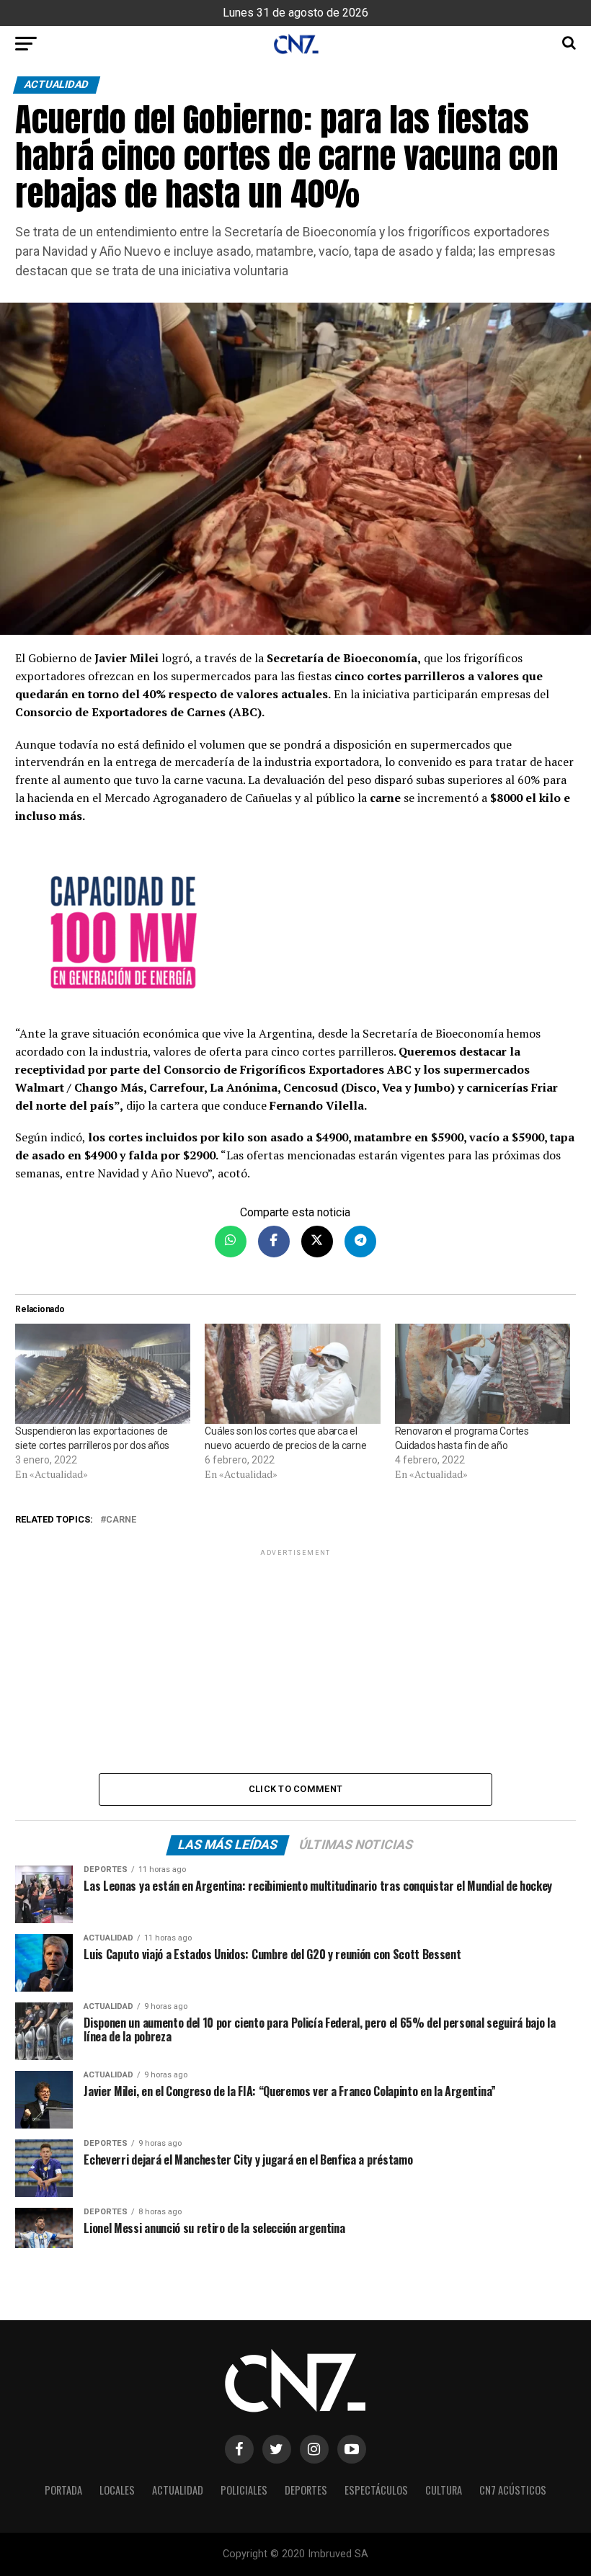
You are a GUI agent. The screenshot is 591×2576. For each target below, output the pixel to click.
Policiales (244, 2490)
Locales (117, 2490)
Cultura (444, 2490)
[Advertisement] (295, 1660)
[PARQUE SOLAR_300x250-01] (295, 932)
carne (121, 1520)
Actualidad (178, 2490)
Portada (63, 2490)
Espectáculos (376, 2490)
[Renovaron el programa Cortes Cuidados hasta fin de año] (483, 1374)
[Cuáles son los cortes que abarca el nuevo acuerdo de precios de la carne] (292, 1374)
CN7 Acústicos (513, 2490)
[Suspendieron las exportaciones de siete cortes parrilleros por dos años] (103, 1374)
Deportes (306, 2490)
